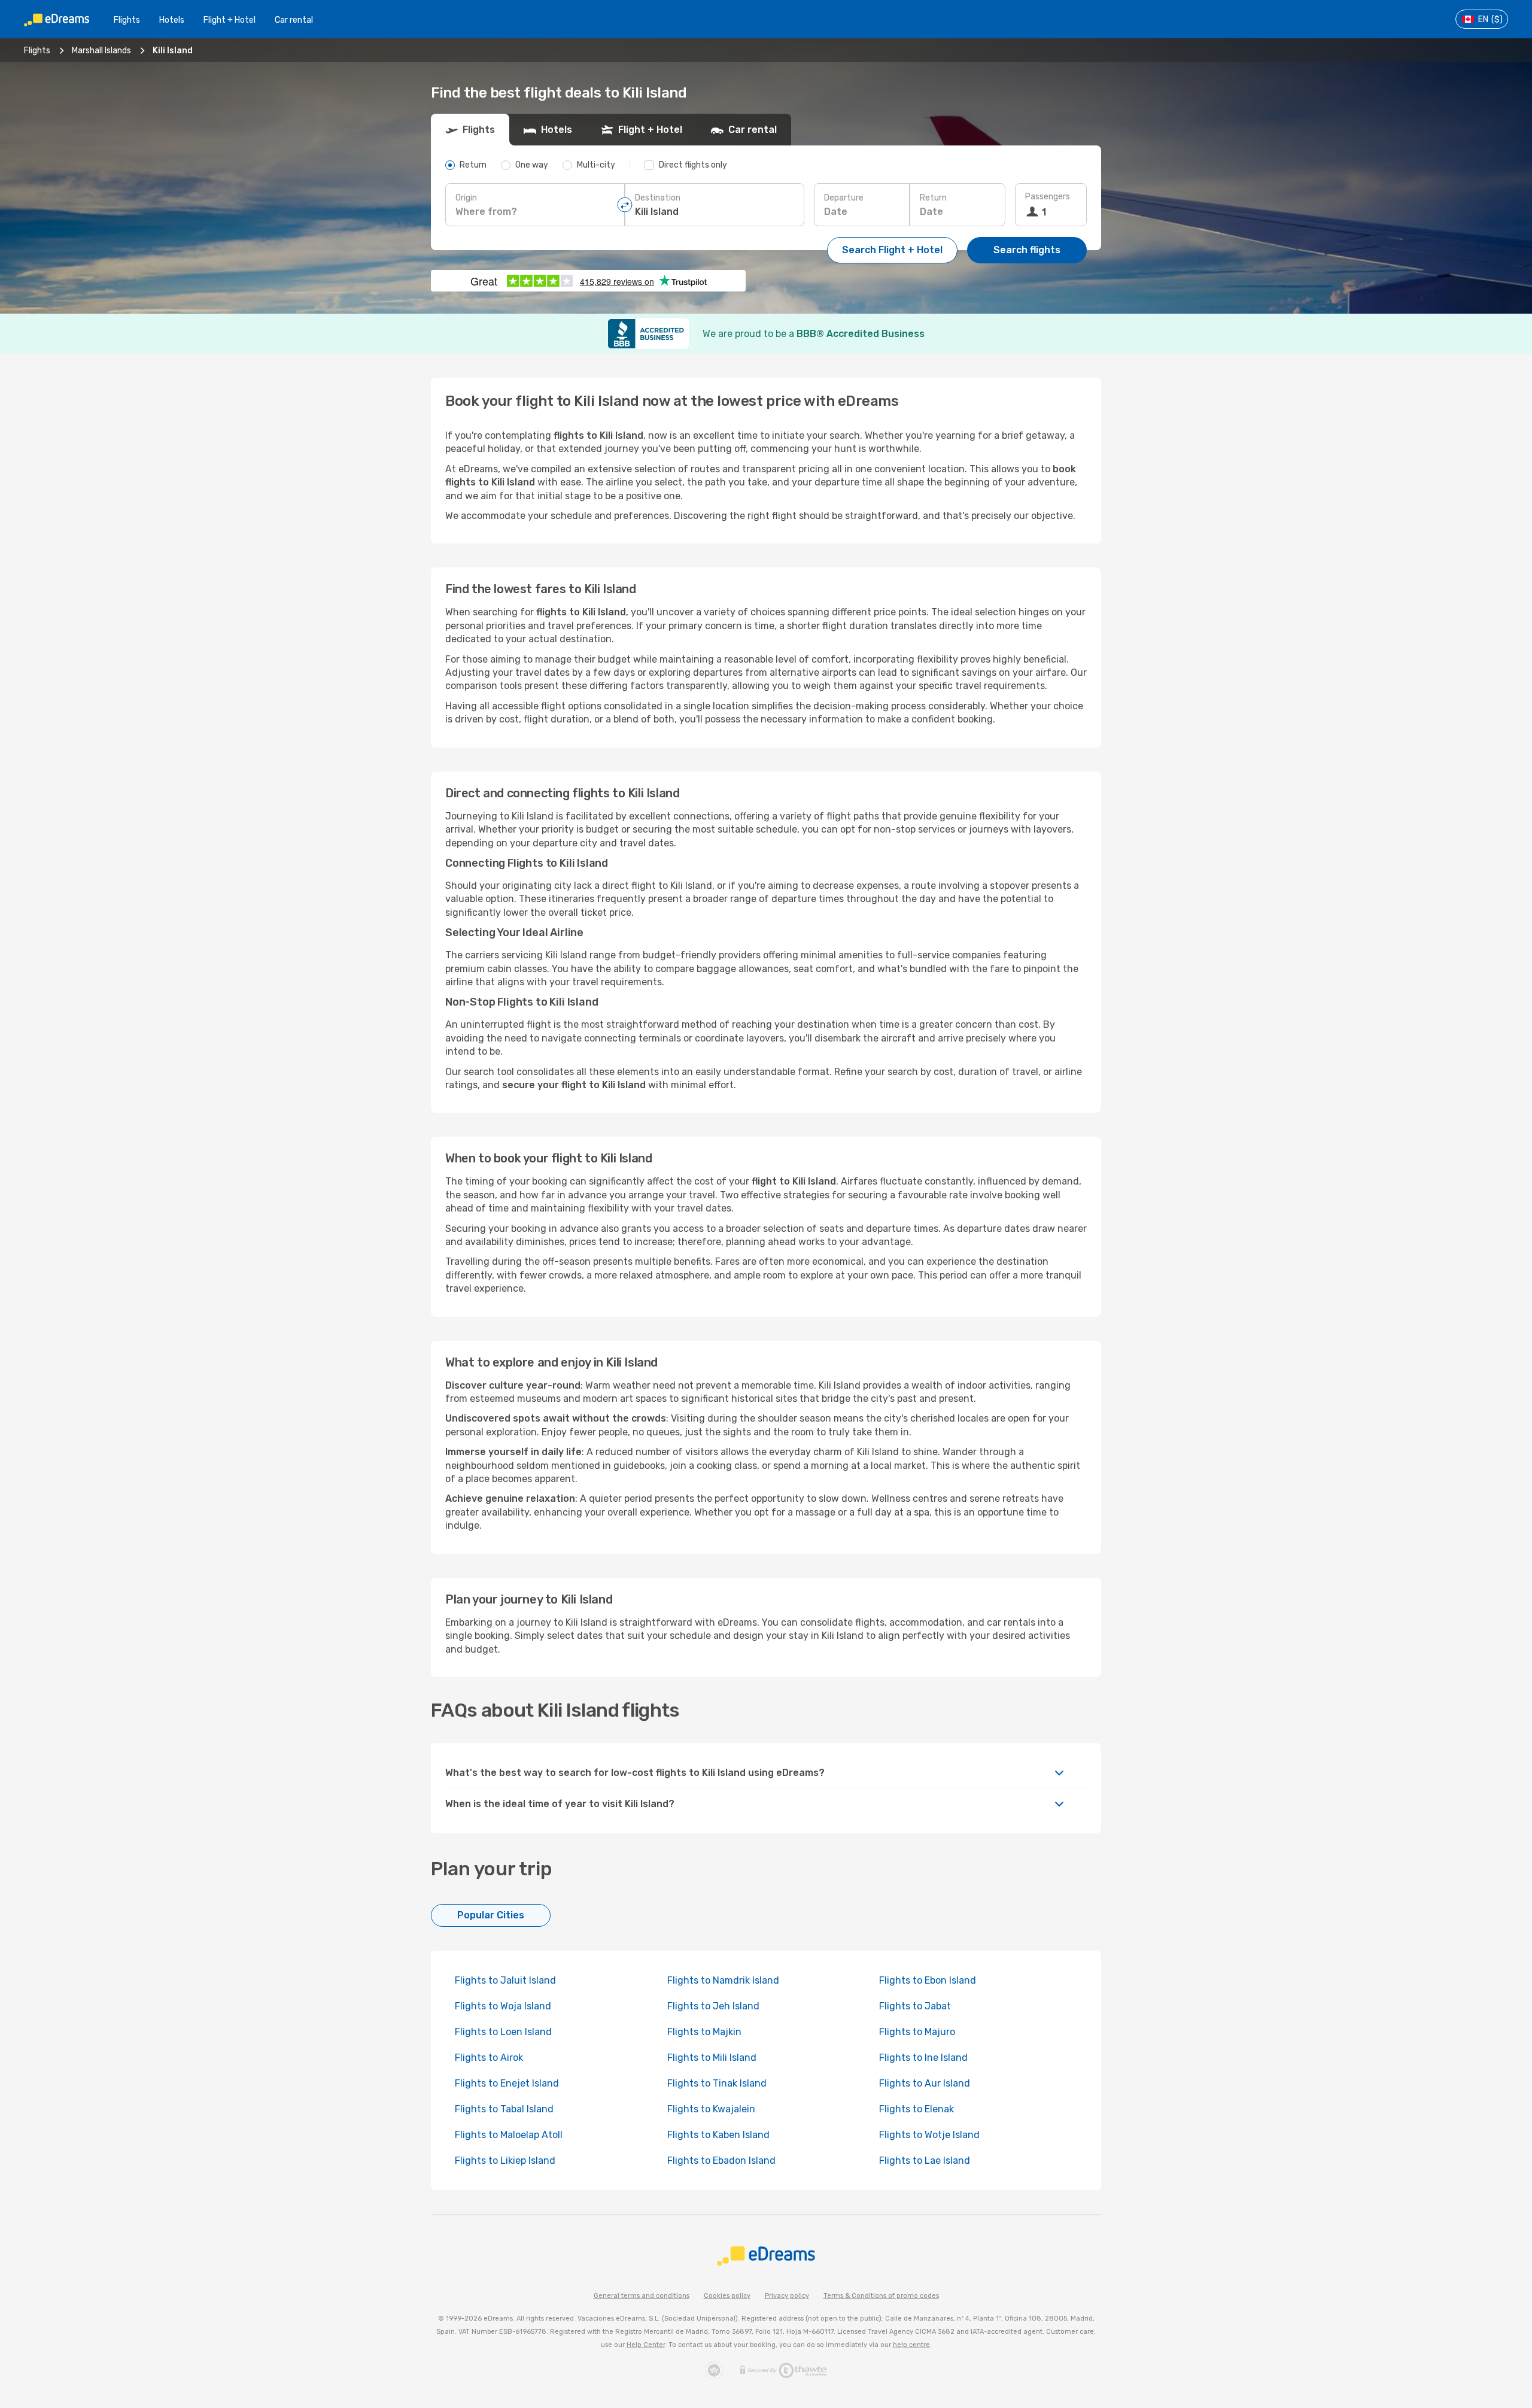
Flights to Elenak (917, 2109)
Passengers (1048, 197)
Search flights (1027, 250)
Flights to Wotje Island (929, 2135)
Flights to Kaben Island (718, 2135)
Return (933, 198)
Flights (127, 20)
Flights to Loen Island (503, 2032)
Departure (844, 198)
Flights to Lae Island (925, 2160)
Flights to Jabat (915, 2006)
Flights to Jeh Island (713, 2006)
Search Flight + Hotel (892, 250)
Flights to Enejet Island (507, 2083)
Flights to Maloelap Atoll (509, 2135)
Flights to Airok (489, 2058)
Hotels (172, 20)
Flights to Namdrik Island (723, 1980)
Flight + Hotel (230, 20)
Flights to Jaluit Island (505, 1980)
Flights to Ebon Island (928, 1980)
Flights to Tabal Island (504, 2109)
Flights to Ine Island (923, 2058)
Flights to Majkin (704, 2032)
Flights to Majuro (917, 2032)
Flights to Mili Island (712, 2058)
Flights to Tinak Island (717, 2083)
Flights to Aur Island (925, 2083)
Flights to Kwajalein (711, 2109)
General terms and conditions (642, 2296)
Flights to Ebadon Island (721, 2160)
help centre (911, 2345)
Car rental (294, 20)
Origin (466, 198)
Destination (658, 198)
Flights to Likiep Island (505, 2160)
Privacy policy (787, 2296)
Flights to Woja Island (503, 2006)
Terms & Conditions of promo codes (881, 2296)
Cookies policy (727, 2296)
